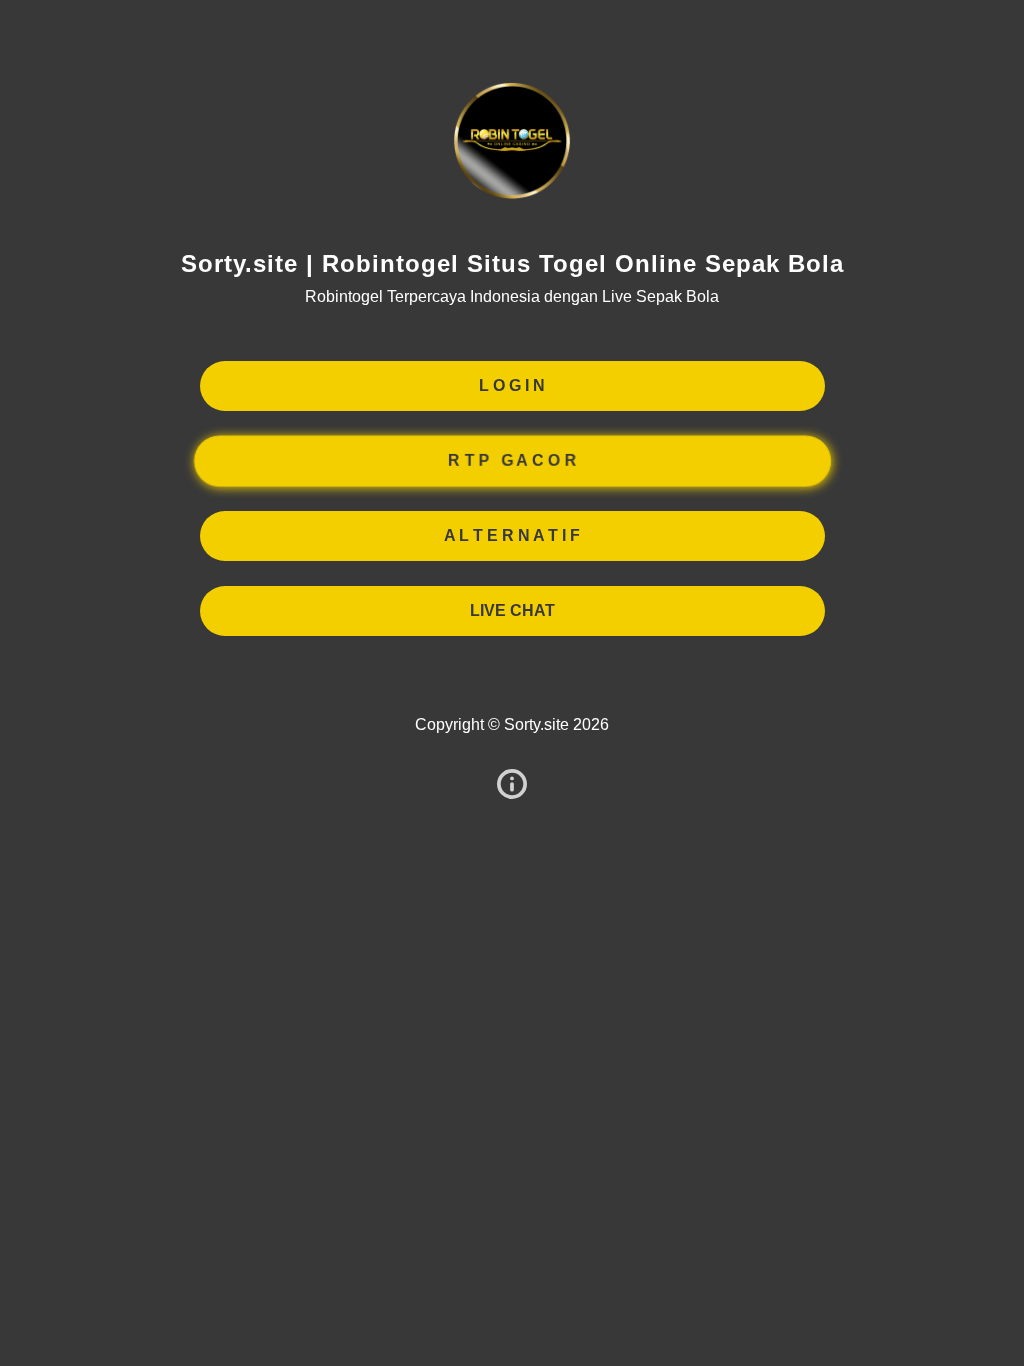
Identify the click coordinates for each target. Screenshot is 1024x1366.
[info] (512, 785)
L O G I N (512, 385)
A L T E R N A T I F (512, 535)
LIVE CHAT (512, 610)
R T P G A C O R (511, 460)
